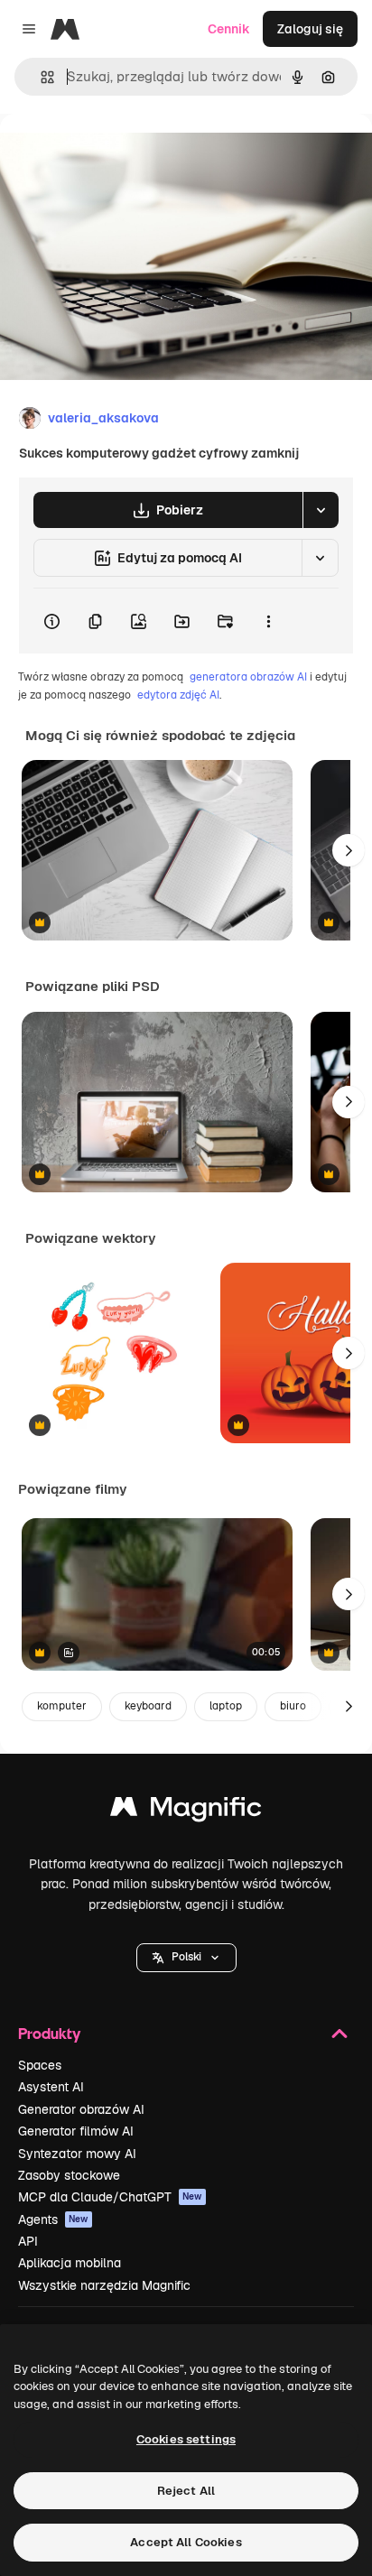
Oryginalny (125, 155)
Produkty (49, 2033)
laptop (226, 1706)
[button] (186, 1958)
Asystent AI (51, 2087)
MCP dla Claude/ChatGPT (110, 2197)
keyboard (148, 1706)
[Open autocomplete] (40, 77)
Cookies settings (186, 2439)
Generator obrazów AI (81, 2109)
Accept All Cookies (186, 2542)
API (28, 2241)
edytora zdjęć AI (178, 695)
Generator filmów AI (76, 2131)
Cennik (229, 29)
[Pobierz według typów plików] (321, 510)
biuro (293, 1706)
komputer (62, 1706)
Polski (186, 1957)
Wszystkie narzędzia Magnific (104, 2285)
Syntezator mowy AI (77, 2154)
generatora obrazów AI (248, 677)
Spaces (40, 2065)
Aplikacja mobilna (70, 2263)
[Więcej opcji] (268, 621)
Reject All (186, 2491)
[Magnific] (186, 1811)
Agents (53, 2219)
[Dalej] (349, 850)
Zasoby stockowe (69, 2175)
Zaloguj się (310, 29)
